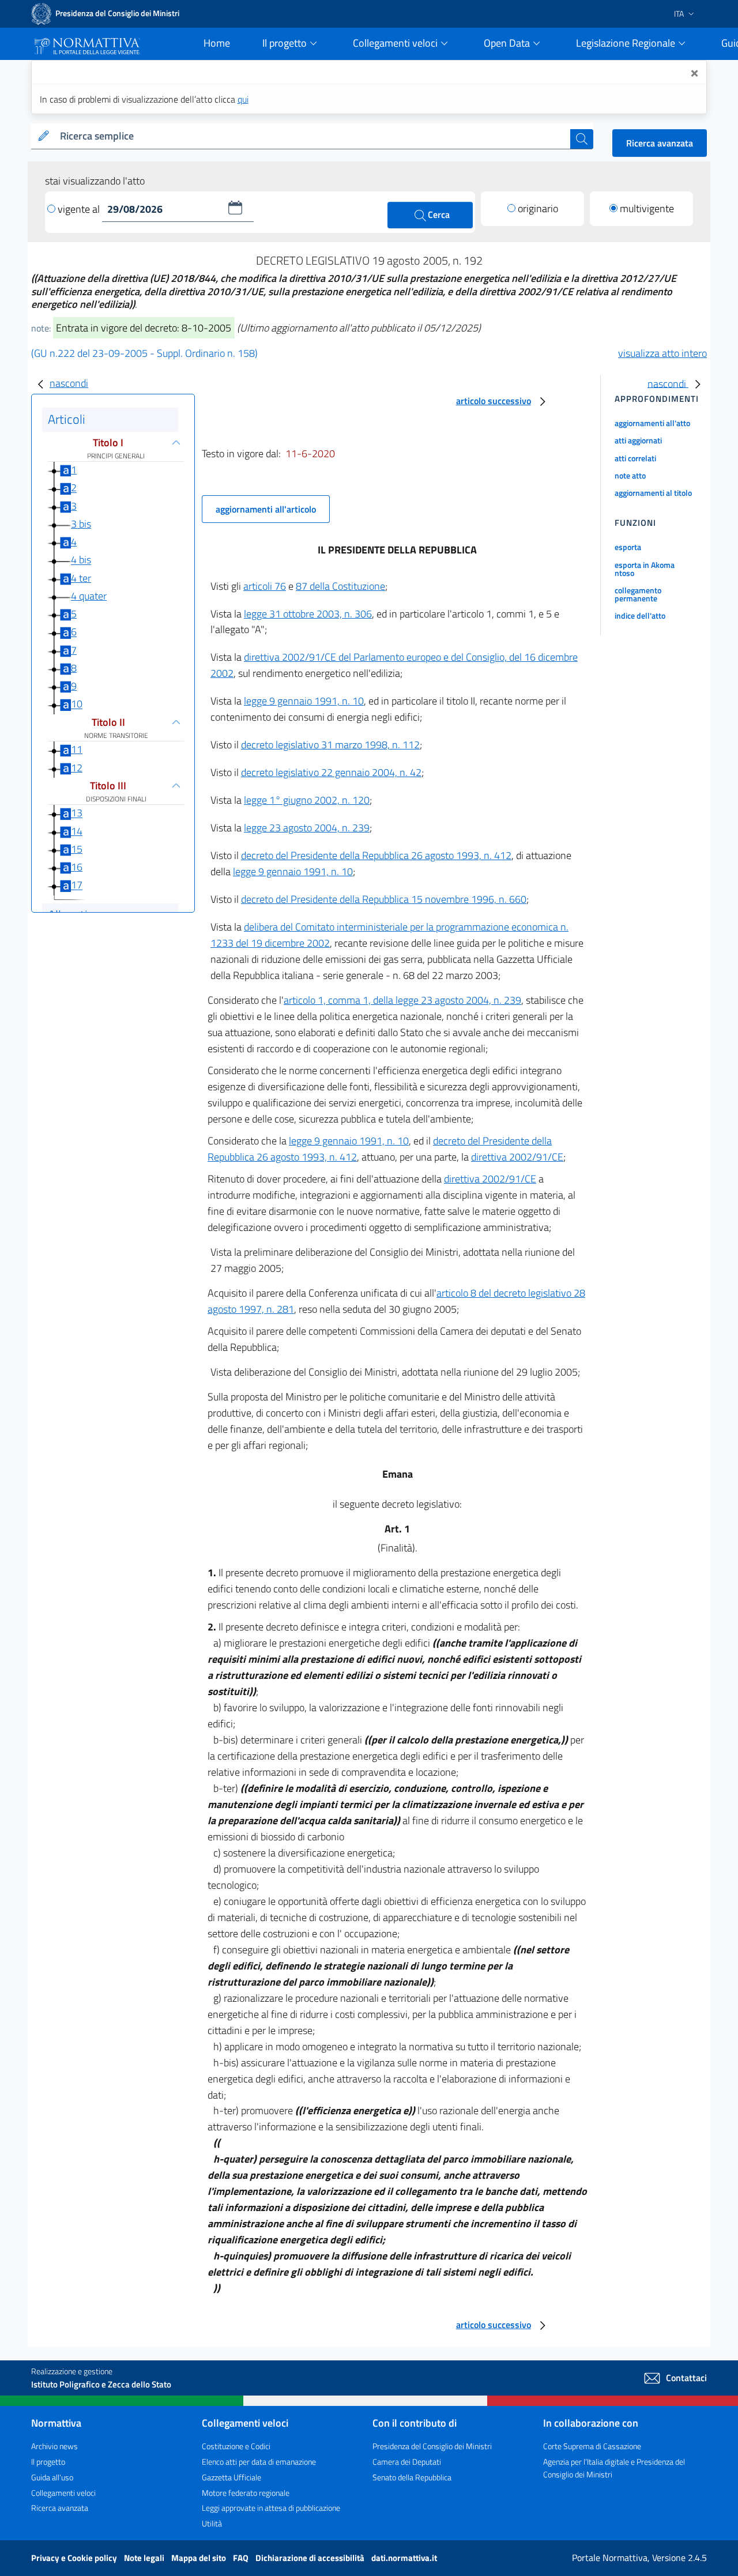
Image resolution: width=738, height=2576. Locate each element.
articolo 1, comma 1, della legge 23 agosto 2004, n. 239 (402, 1000)
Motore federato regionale (246, 2493)
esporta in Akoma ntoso (645, 569)
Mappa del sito (199, 2558)
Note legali (145, 2558)
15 (77, 849)
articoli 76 (265, 586)
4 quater (89, 596)
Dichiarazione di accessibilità (311, 2558)
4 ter (81, 578)
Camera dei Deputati (407, 2462)
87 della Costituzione (340, 586)
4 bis (81, 560)
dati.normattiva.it (404, 2558)
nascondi (69, 383)
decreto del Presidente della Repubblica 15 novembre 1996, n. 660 (384, 899)
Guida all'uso (52, 2477)
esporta (628, 547)
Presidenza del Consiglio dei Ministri (432, 2446)
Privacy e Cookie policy (75, 2558)
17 (77, 885)
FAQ (242, 2558)
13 (77, 813)
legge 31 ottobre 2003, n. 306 (308, 614)
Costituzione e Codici (236, 2446)
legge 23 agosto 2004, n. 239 (307, 828)
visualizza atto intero (662, 353)
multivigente (647, 208)
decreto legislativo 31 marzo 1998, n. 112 (330, 745)
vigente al (80, 209)
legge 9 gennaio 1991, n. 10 (304, 701)
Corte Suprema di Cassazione (592, 2446)
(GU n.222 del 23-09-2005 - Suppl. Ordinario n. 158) (144, 353)
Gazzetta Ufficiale (231, 2477)
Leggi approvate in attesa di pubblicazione (271, 2508)
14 (77, 831)
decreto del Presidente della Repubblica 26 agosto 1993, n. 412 (376, 855)
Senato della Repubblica (412, 2477)
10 (77, 704)
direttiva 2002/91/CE (517, 1157)
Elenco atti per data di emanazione (259, 2462)
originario (538, 208)
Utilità (212, 2523)
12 (77, 768)
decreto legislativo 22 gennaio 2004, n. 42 (331, 772)
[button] (235, 208)
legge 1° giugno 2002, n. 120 (307, 800)
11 (77, 749)
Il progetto (48, 2462)
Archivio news (54, 2446)
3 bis (81, 524)
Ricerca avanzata (660, 143)
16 (77, 867)
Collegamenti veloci (63, 2493)
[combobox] (313, 136)
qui (243, 99)
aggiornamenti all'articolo (266, 509)
